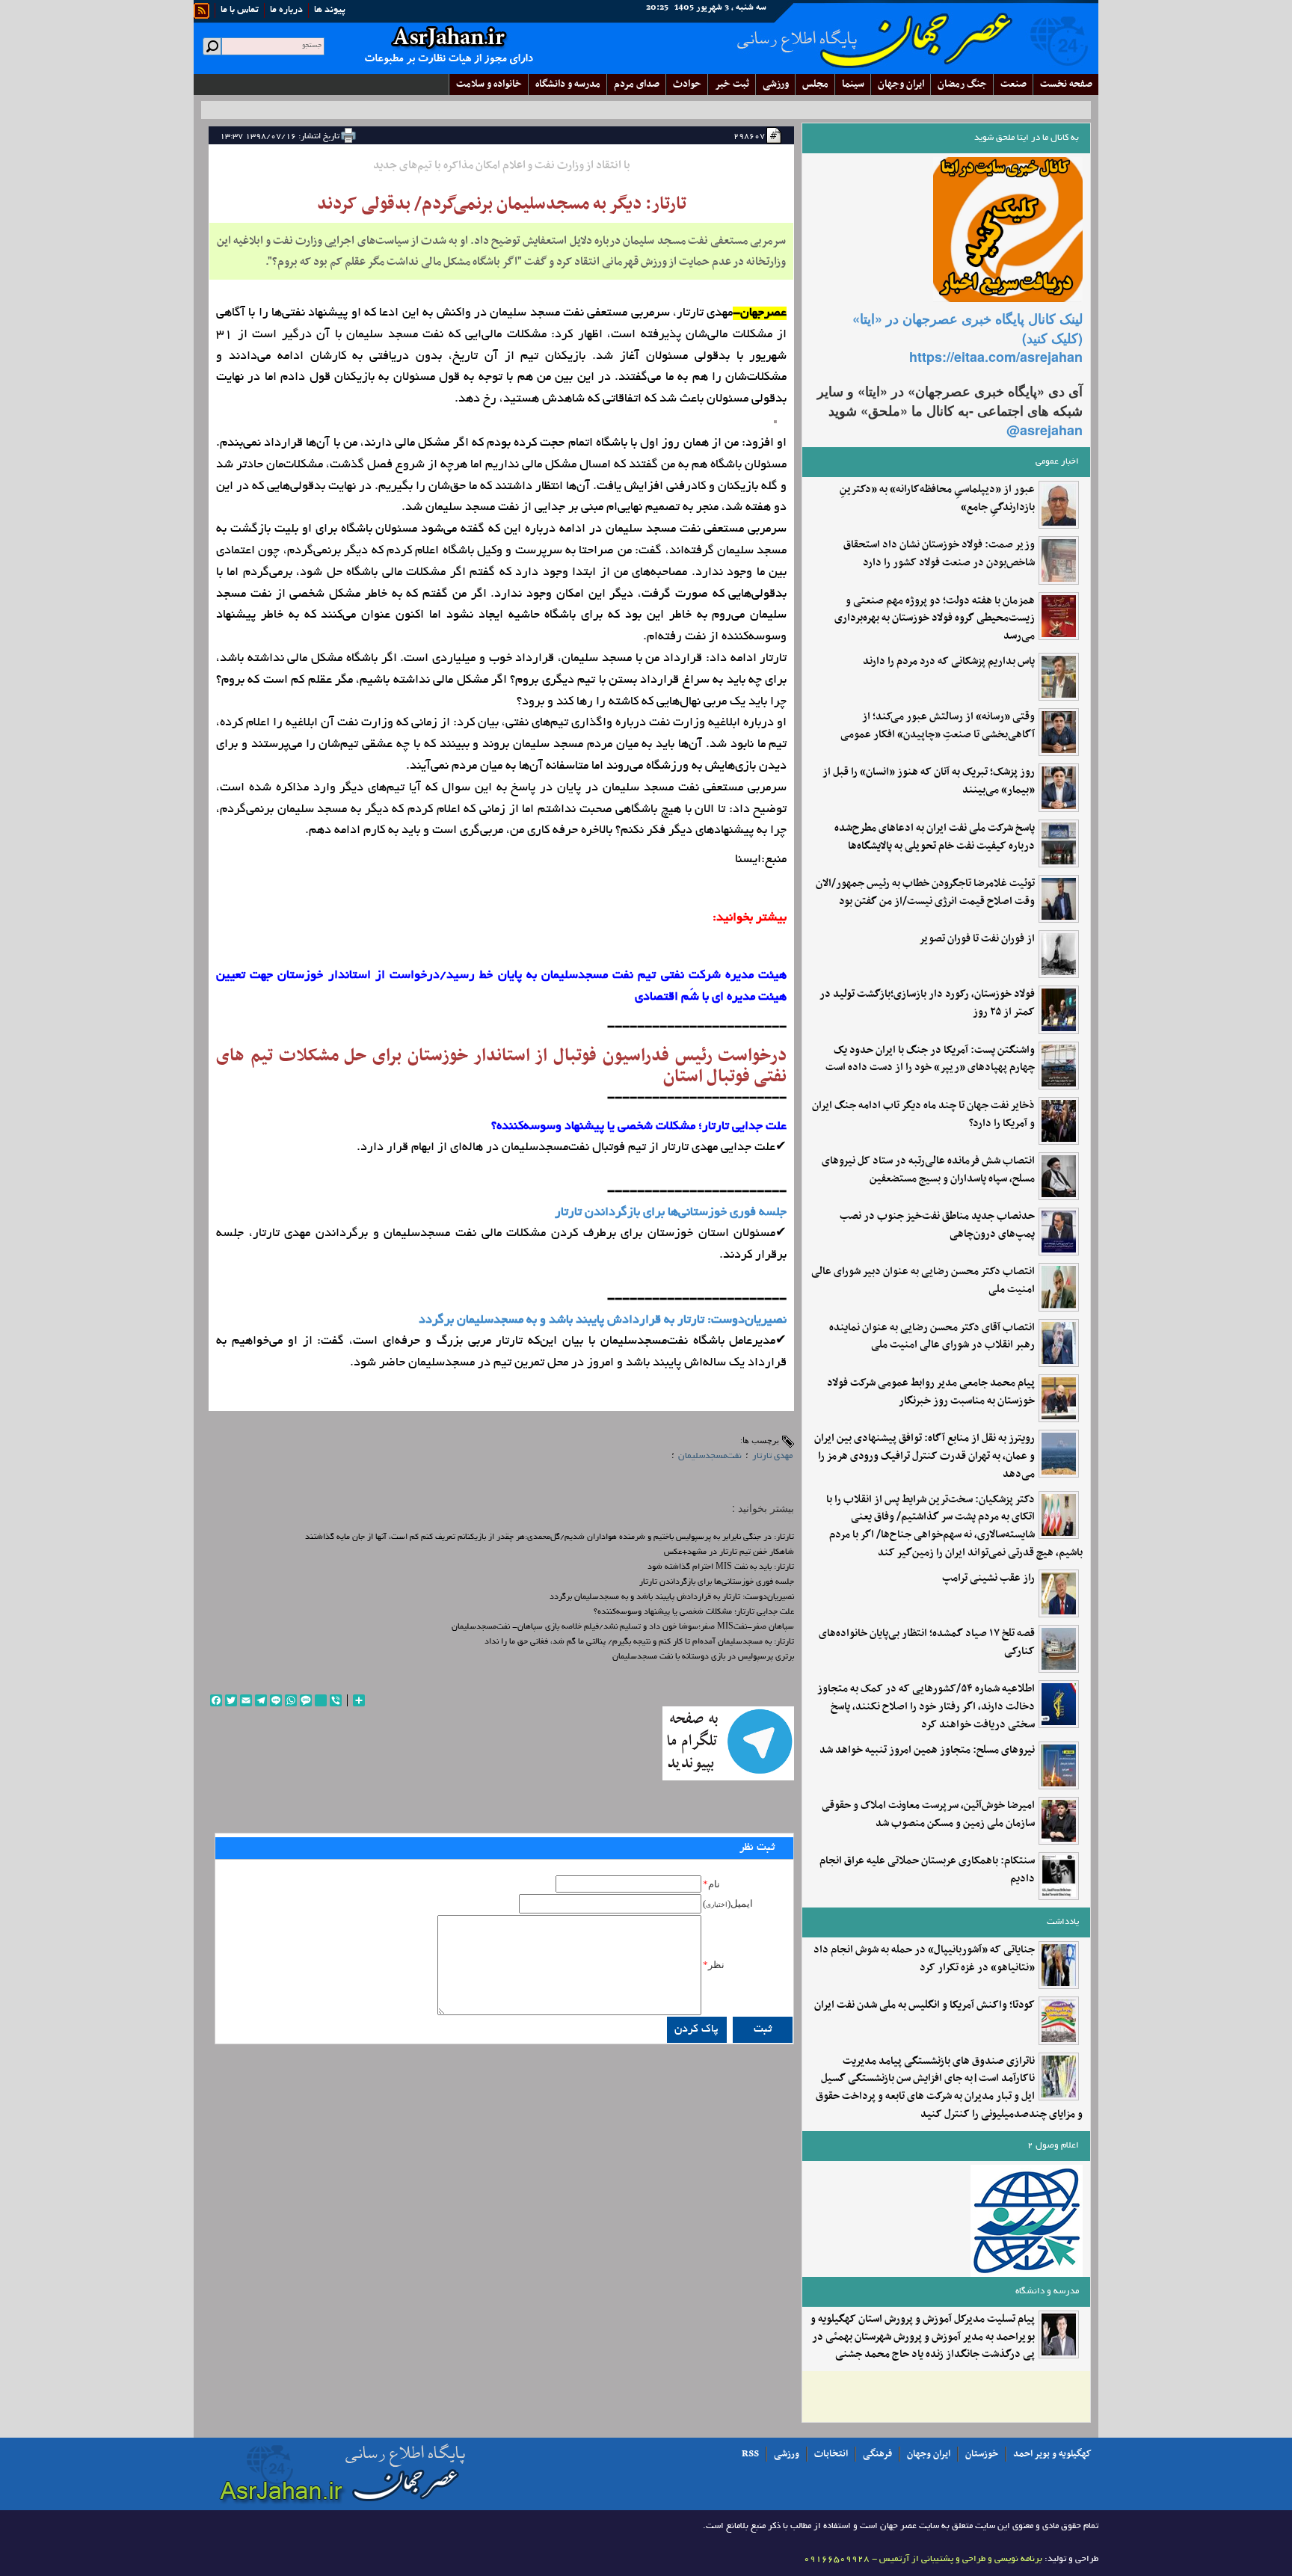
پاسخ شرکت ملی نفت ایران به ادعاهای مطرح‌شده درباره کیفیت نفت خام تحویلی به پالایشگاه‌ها (935, 837)
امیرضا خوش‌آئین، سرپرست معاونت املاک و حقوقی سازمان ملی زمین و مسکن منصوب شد (928, 1815)
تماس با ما (240, 10)
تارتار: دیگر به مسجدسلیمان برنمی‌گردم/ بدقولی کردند (502, 204)
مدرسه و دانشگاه (568, 84)
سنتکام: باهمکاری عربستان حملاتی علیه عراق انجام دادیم (927, 1870)
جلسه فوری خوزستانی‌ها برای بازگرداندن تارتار (671, 1213)
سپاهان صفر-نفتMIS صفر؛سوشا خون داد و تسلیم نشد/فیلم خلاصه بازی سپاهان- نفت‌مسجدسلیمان (623, 1627)
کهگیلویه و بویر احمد (1052, 2454)
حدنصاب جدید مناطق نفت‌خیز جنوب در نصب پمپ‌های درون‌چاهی (937, 1226)
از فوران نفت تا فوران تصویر (977, 939)
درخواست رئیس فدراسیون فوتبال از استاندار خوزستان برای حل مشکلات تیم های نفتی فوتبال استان (501, 1066)
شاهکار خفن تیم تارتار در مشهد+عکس (729, 1552)
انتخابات (831, 2454)
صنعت (1013, 84)
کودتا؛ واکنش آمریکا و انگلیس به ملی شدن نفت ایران (925, 2005)
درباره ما (286, 10)
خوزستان (982, 2454)
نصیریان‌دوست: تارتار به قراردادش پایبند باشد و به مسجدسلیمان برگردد (603, 1321)
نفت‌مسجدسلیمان (710, 1456)
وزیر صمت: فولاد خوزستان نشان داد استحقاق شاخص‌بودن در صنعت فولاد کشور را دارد (939, 554)
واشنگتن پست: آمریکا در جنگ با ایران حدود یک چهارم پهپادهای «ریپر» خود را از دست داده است (930, 1060)
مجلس (815, 84)
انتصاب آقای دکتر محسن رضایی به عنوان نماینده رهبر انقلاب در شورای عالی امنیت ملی (932, 1337)
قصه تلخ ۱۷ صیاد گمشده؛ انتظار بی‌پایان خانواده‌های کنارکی (927, 1643)
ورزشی (776, 84)
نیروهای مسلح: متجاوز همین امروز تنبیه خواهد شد (927, 1750)
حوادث (687, 84)
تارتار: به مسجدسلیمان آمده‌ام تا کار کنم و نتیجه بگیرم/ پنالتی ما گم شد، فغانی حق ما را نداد (639, 1642)
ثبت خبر (732, 84)
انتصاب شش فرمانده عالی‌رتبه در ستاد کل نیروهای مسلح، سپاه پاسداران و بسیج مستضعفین (928, 1170)
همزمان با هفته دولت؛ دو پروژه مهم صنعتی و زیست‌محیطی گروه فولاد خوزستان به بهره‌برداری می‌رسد (935, 619)
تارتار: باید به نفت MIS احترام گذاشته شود (721, 1567)
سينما (853, 84)
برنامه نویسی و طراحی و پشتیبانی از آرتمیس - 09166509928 (923, 2559)
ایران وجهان (929, 2454)
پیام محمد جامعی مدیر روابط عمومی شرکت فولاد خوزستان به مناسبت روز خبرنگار (931, 1392)
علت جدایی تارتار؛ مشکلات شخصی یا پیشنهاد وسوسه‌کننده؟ (694, 1612)
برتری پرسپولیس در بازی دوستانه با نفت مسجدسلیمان (703, 1657)
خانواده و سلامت (489, 84)
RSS (750, 2454)
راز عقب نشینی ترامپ (988, 1579)
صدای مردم (637, 84)
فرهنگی (877, 2454)
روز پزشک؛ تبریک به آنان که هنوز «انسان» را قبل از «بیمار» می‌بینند (929, 781)
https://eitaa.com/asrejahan (996, 357)
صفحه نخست (1066, 84)
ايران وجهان (901, 84)
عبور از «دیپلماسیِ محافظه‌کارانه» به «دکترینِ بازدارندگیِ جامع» (937, 499)
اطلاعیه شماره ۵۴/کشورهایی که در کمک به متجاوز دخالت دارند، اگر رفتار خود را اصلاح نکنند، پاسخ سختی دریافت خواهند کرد (926, 1707)
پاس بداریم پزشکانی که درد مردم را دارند (949, 662)
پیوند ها (330, 10)
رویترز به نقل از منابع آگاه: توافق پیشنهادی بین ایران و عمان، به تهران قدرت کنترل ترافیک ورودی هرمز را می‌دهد (925, 1456)
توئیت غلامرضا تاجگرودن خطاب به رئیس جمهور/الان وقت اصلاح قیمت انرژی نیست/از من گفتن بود (925, 893)
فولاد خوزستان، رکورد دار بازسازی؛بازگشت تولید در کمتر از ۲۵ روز (927, 1003)
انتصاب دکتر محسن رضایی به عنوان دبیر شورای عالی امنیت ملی (923, 1281)
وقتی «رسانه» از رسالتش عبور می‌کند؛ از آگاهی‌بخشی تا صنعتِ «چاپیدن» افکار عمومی (938, 726)
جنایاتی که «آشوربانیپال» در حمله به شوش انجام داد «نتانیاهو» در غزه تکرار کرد (924, 1959)
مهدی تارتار (772, 1456)
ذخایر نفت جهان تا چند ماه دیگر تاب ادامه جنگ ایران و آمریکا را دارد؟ (923, 1115)
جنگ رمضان (962, 84)
